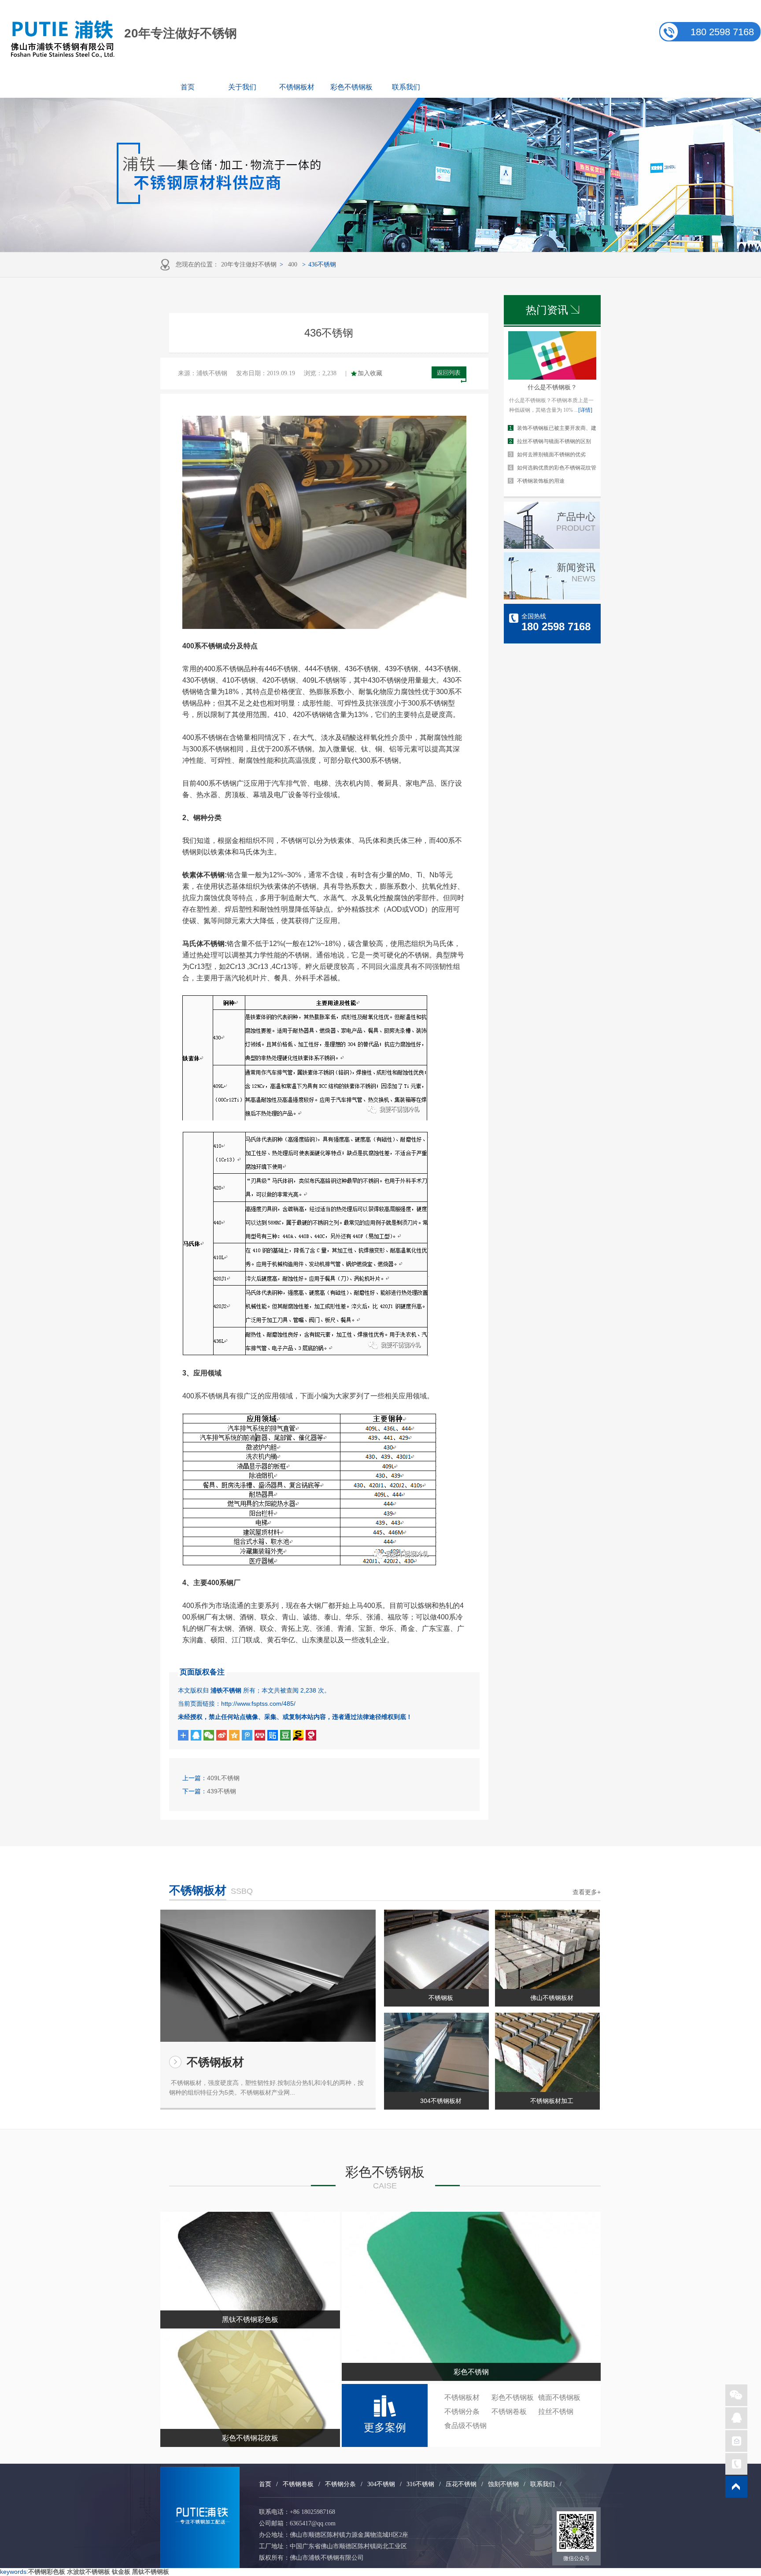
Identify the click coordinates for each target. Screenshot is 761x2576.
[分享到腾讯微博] (247, 1735)
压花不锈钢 (461, 2484)
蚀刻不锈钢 (503, 2484)
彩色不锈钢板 (351, 87)
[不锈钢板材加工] (547, 2052)
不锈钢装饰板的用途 (541, 481)
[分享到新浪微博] (222, 1735)
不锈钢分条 (462, 2412)
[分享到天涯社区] (311, 1735)
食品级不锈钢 (465, 2426)
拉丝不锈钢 (556, 2412)
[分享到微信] (209, 1735)
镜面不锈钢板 (559, 2397)
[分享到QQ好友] (196, 1735)
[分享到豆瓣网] (298, 1735)
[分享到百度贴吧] (273, 1735)
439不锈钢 (222, 1791)
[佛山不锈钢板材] (547, 1949)
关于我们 (242, 87)
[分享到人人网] (260, 1735)
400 (293, 264)
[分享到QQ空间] (234, 1735)
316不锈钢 (420, 2484)
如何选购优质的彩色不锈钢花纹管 (557, 468)
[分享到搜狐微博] (285, 1735)
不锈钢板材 (297, 87)
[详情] (585, 410)
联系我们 (406, 87)
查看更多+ (587, 1892)
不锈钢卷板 (509, 2412)
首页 (188, 87)
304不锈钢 (381, 2484)
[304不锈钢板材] (436, 2052)
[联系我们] (736, 2418)
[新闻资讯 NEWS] (552, 597)
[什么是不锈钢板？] (552, 377)
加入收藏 (370, 373)
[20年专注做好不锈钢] (200, 2517)
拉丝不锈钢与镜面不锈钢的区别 (554, 441)
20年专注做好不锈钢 (249, 264)
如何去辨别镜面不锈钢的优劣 (551, 455)
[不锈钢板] (436, 1949)
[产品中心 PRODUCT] (552, 547)
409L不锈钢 (223, 1778)
